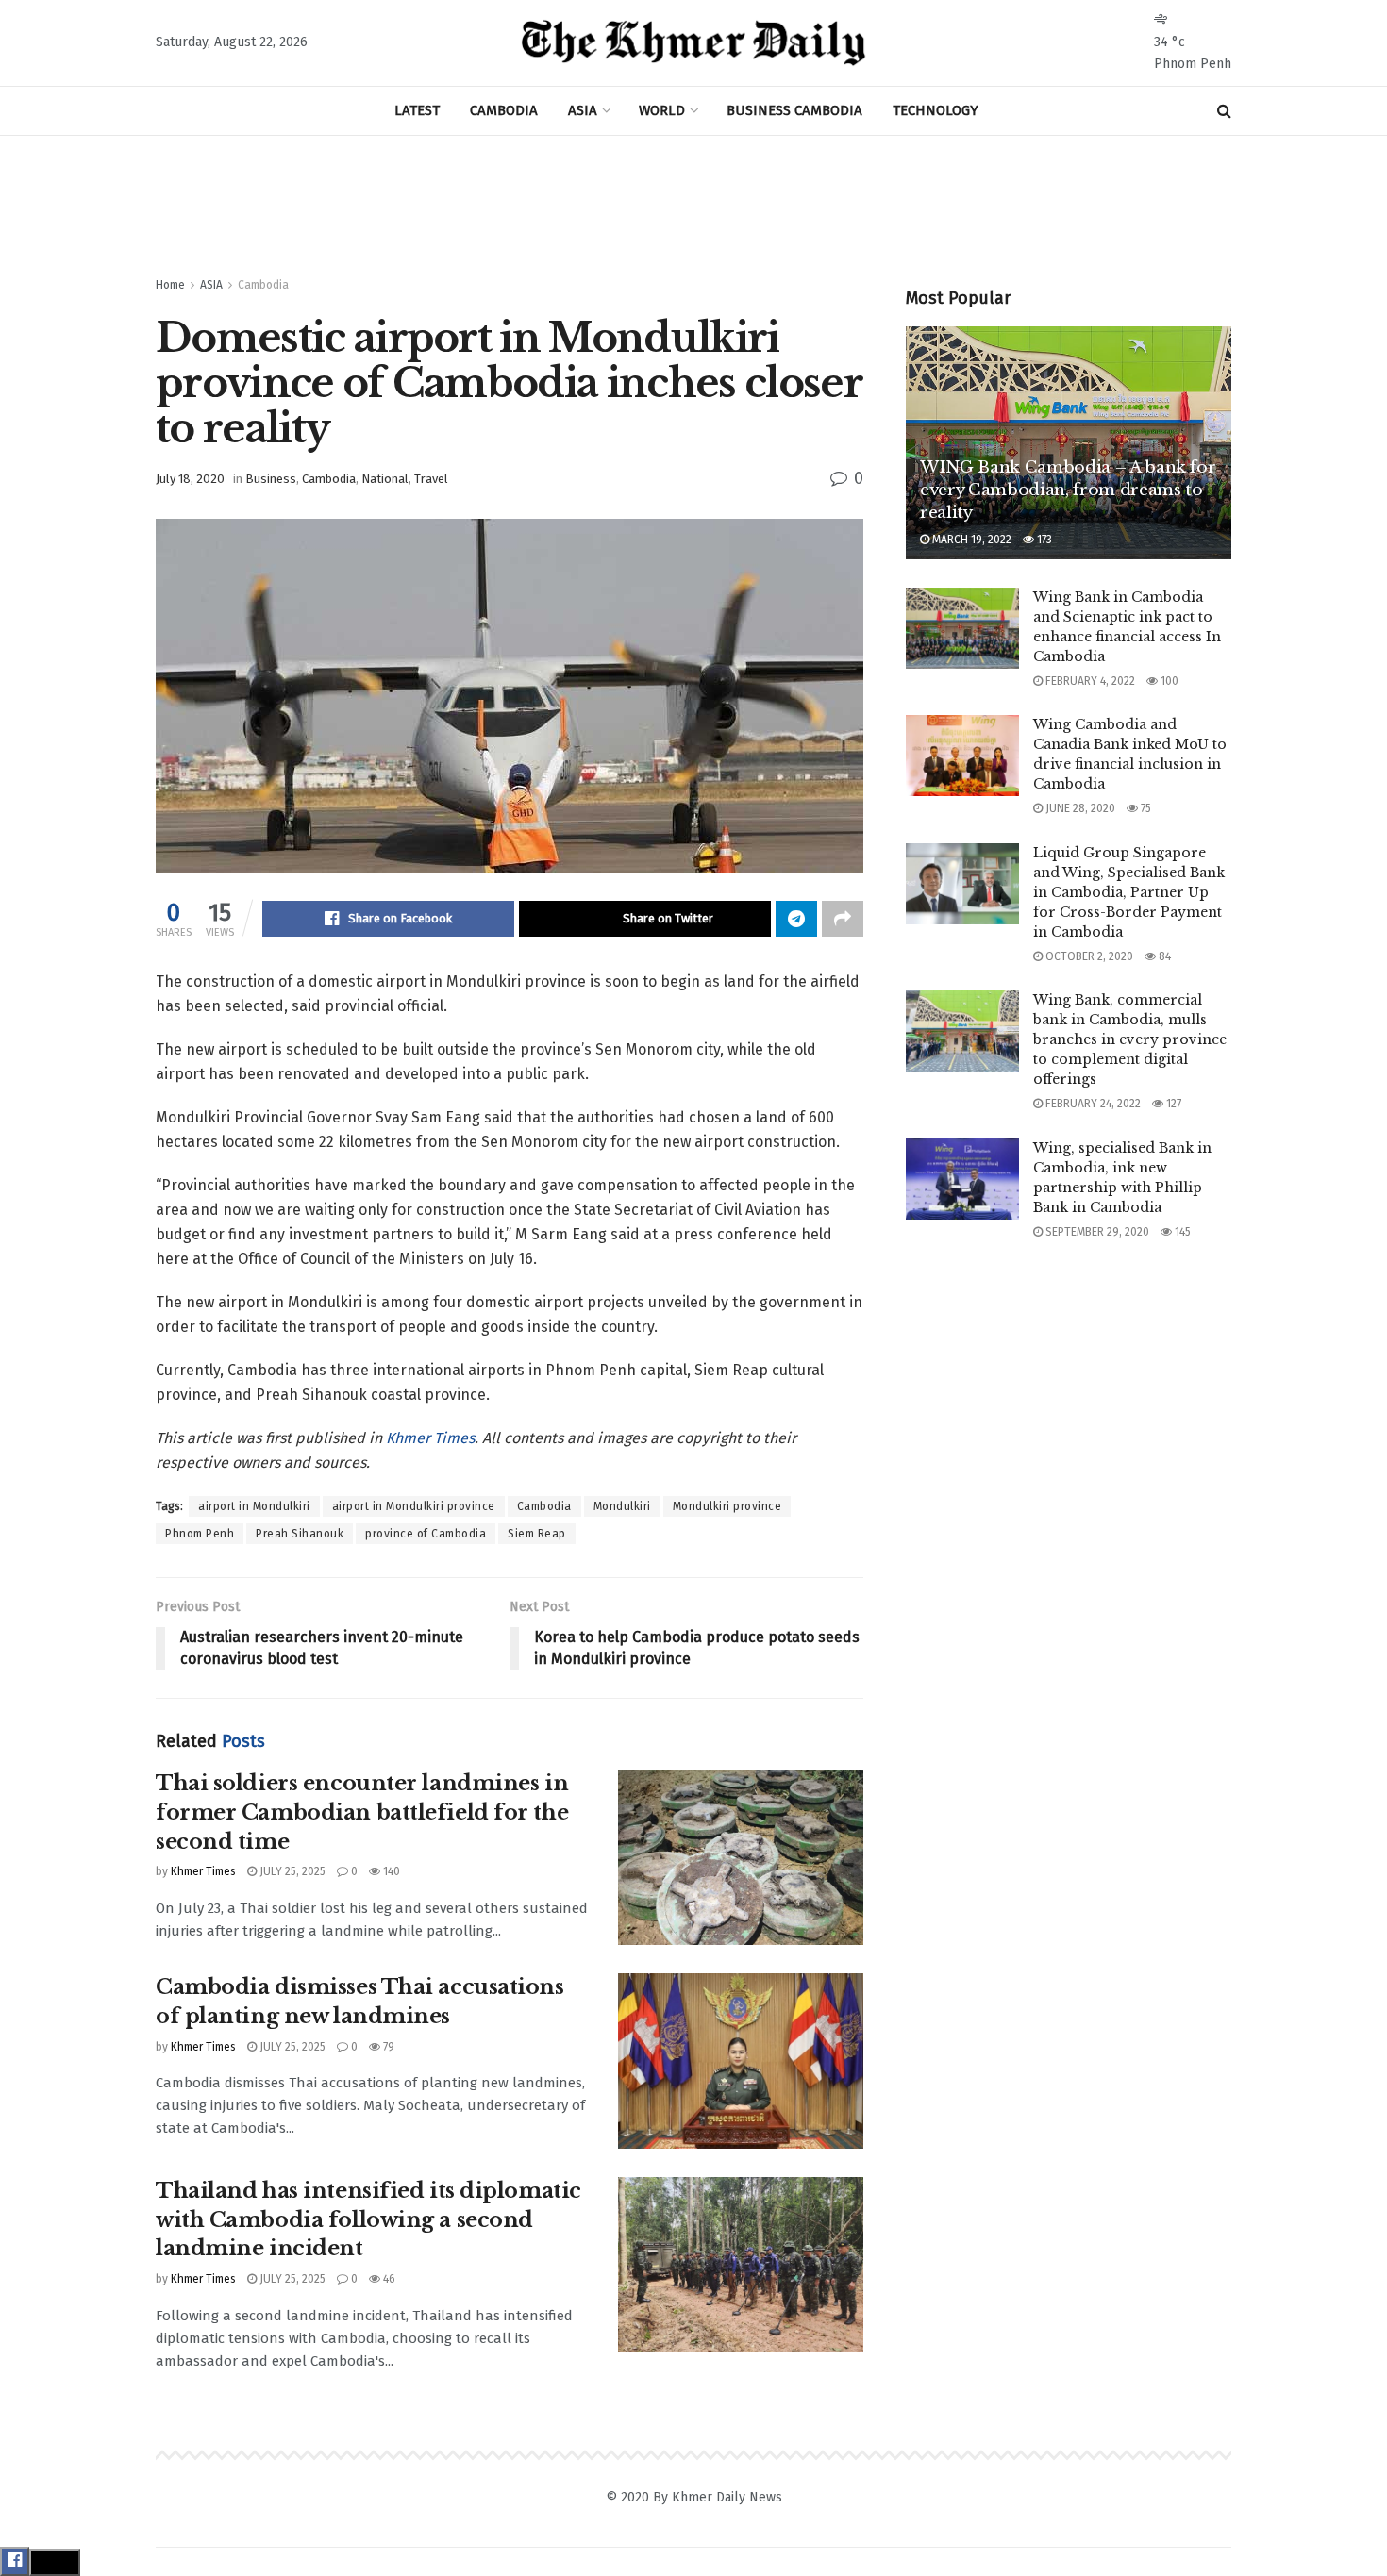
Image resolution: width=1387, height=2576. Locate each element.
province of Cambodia (426, 1534)
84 (1163, 956)
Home (170, 285)
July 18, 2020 (190, 479)
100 (1168, 681)
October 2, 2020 (1088, 956)
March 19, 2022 (970, 540)
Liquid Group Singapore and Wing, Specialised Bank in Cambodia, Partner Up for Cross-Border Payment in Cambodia (1129, 892)
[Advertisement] (693, 207)
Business (271, 479)
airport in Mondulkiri (254, 1506)
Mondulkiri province (727, 1506)
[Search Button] (1224, 111)
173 (1043, 540)
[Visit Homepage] (694, 43)
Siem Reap (537, 1534)
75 (1145, 808)
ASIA (583, 110)
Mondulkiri (622, 1506)
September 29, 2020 (1096, 1232)
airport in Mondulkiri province (414, 1506)
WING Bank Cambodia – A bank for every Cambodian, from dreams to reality (1068, 490)
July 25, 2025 (291, 1871)
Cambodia (263, 285)
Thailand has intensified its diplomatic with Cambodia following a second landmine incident (368, 2220)
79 (387, 2047)
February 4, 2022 (1089, 681)
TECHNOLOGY (936, 110)
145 (1181, 1232)
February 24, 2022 (1092, 1104)
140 (390, 1871)
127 (1172, 1104)
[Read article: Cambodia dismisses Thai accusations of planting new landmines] (741, 2061)
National (385, 479)
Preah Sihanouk (300, 1534)
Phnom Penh (200, 1534)
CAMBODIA (504, 110)
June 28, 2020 (1079, 808)
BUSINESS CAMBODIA (794, 110)
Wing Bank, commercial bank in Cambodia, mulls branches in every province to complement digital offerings (1130, 1039)
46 (388, 2279)
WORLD (662, 110)
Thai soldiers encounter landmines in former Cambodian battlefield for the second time (362, 1812)
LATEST (417, 110)
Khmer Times (430, 1438)
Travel (431, 479)
